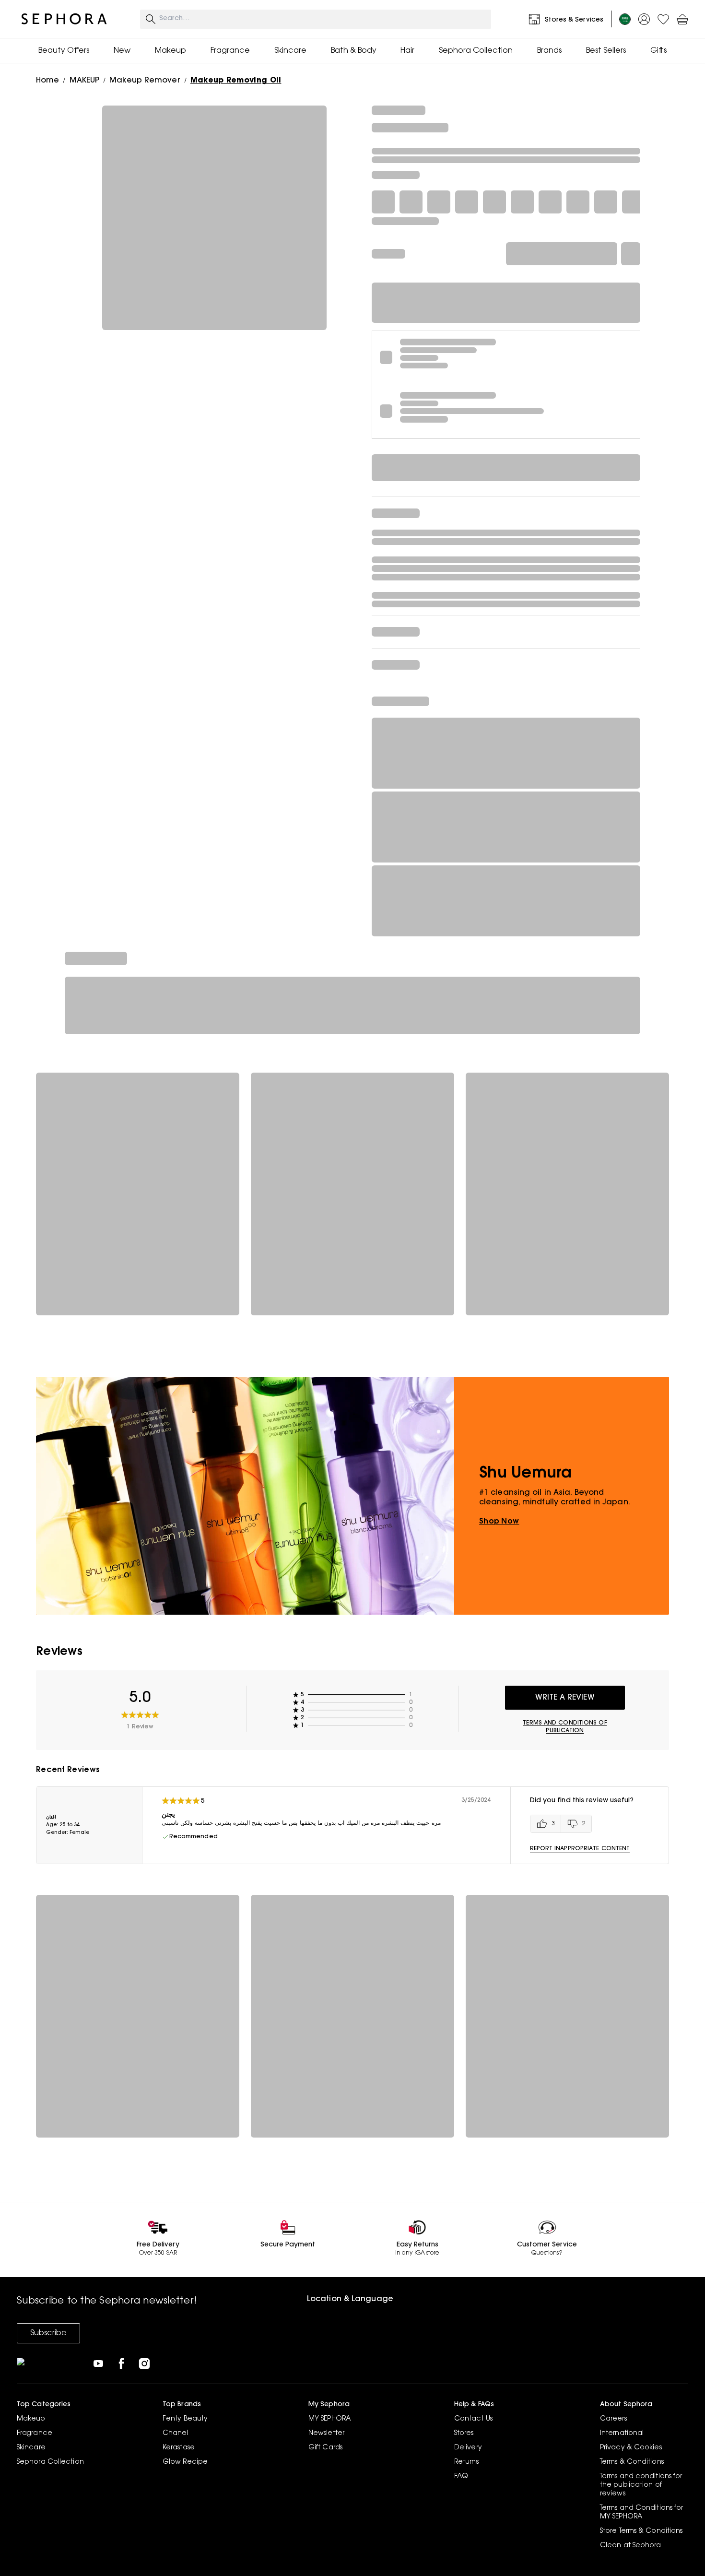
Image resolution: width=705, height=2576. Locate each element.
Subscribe (48, 2333)
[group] (561, 1824)
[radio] (546, 1824)
